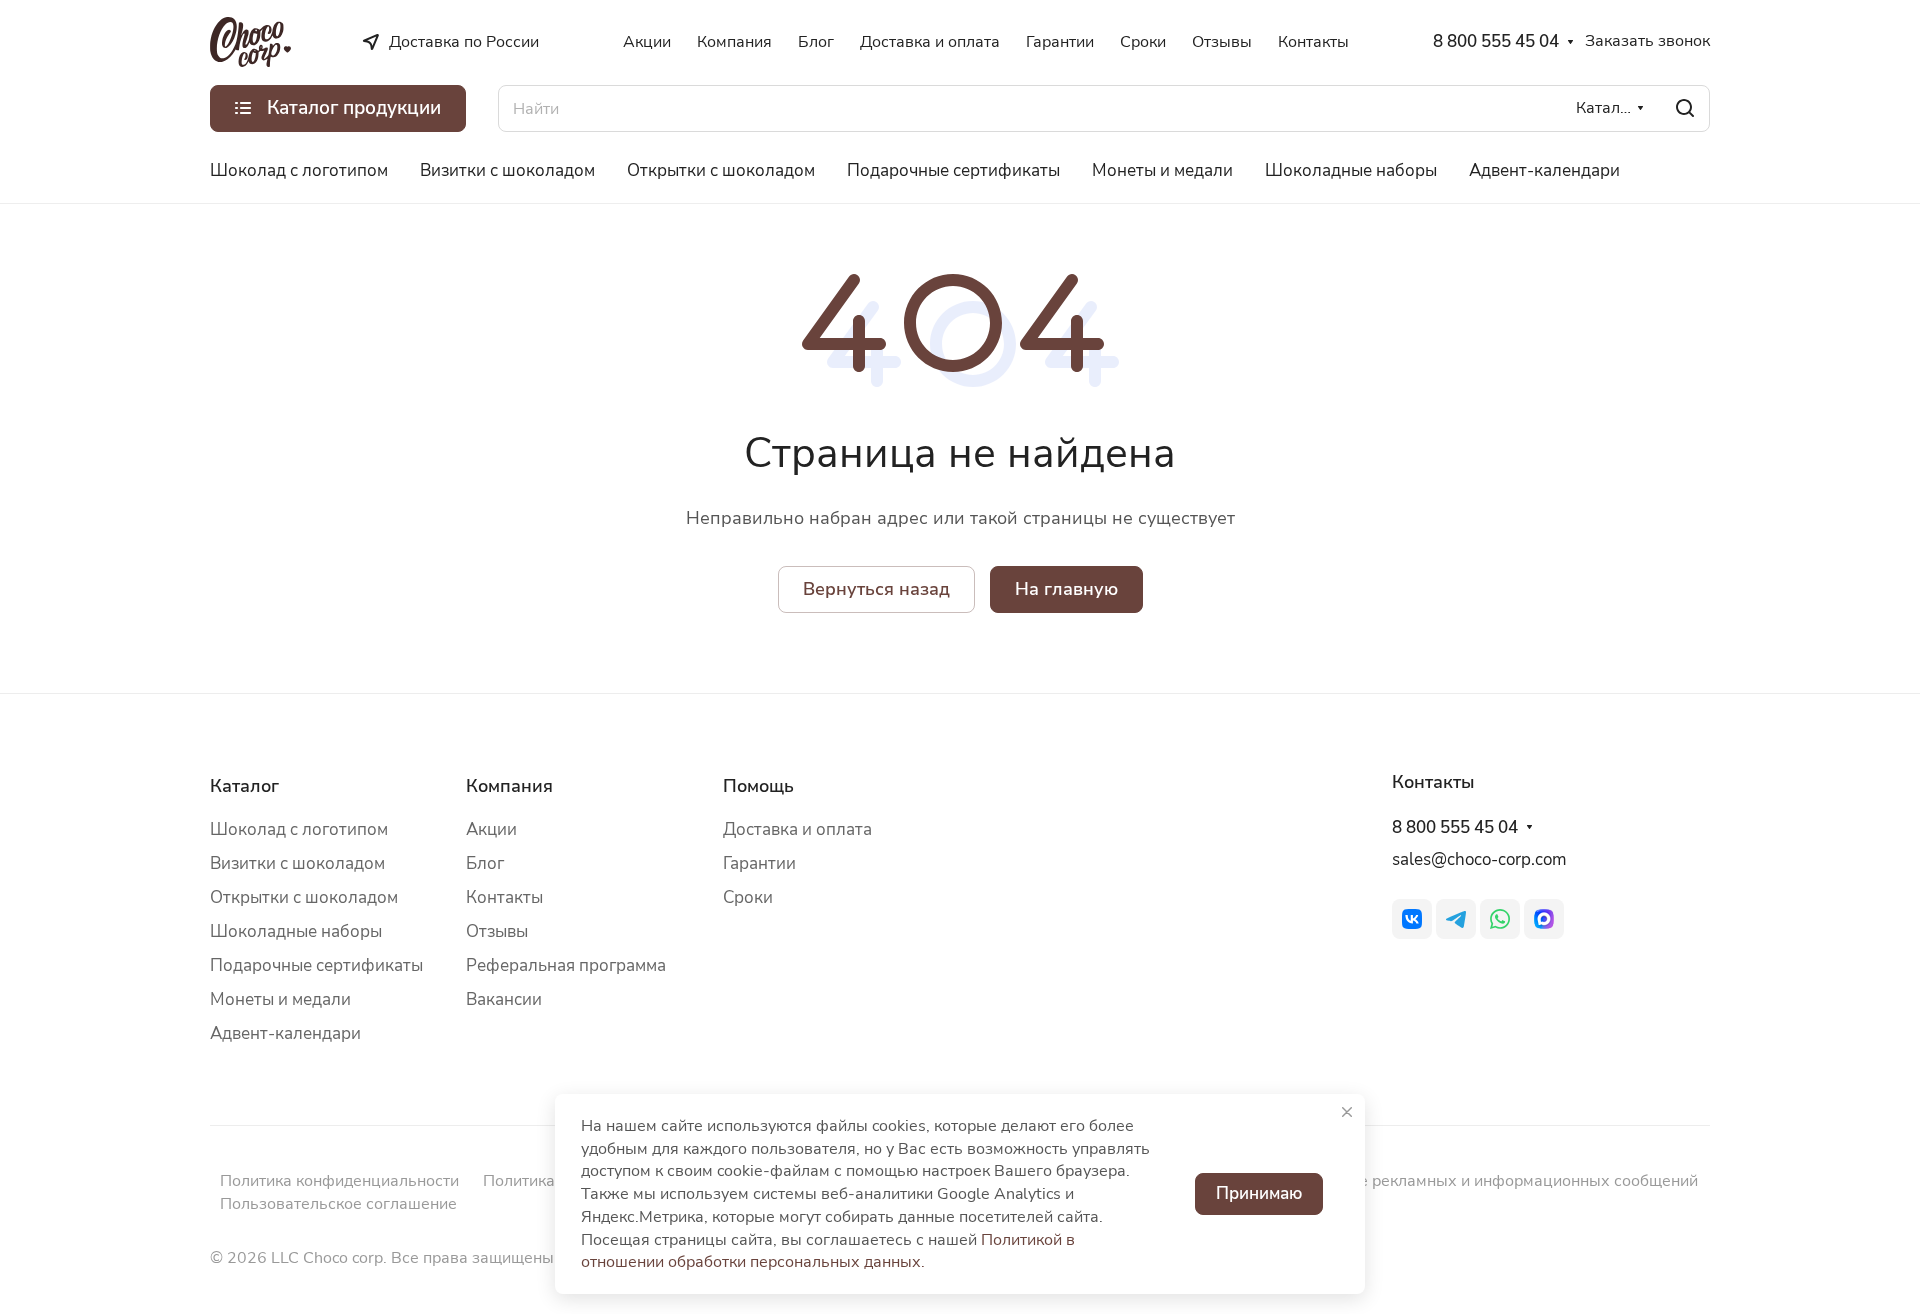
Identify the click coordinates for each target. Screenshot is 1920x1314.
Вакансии (504, 999)
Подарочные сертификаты (316, 965)
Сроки (748, 897)
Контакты (504, 897)
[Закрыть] (1347, 1112)
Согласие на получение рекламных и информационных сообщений (1444, 1181)
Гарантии (759, 863)
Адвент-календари (285, 1033)
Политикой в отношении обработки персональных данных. (828, 1251)
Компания (509, 786)
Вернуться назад (876, 589)
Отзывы (497, 931)
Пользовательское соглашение (338, 1204)
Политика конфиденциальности (339, 1181)
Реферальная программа (566, 965)
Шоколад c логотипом (299, 829)
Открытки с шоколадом (304, 897)
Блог (485, 863)
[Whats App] (1500, 919)
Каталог (244, 786)
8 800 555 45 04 (1496, 42)
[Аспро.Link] (1544, 919)
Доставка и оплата (797, 829)
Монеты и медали (280, 999)
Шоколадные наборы (296, 931)
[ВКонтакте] (1412, 919)
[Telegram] (1456, 919)
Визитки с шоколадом (297, 863)
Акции (491, 829)
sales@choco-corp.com (1479, 859)
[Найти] (1685, 108)
